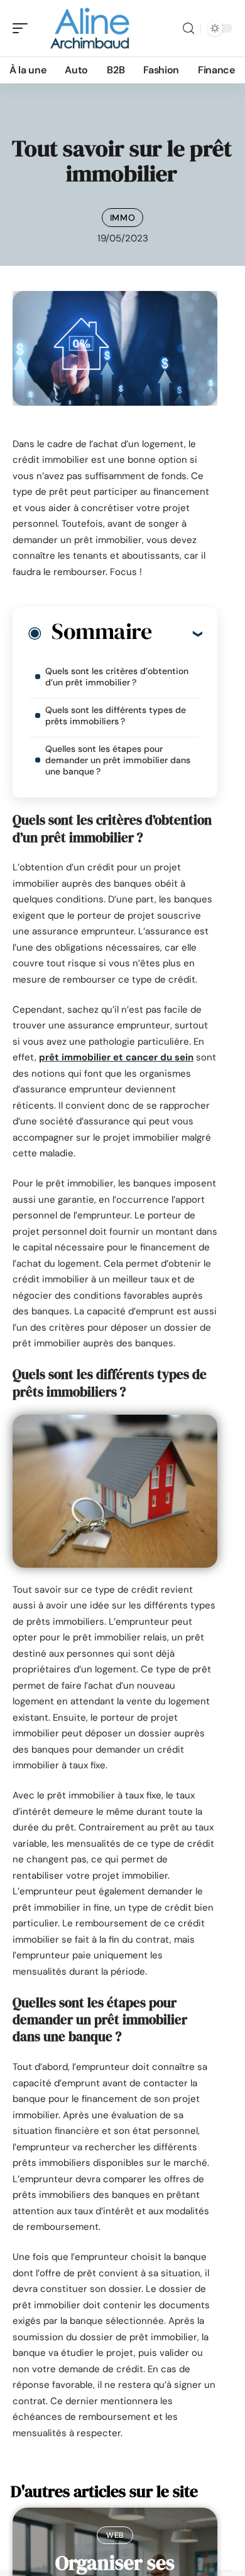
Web (115, 2535)
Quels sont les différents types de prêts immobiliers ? (116, 715)
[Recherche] (188, 29)
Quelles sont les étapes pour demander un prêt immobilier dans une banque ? (118, 760)
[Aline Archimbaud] (90, 28)
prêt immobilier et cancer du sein (116, 1057)
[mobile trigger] (23, 28)
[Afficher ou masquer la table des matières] (177, 633)
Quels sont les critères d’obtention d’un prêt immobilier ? (117, 677)
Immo (123, 218)
